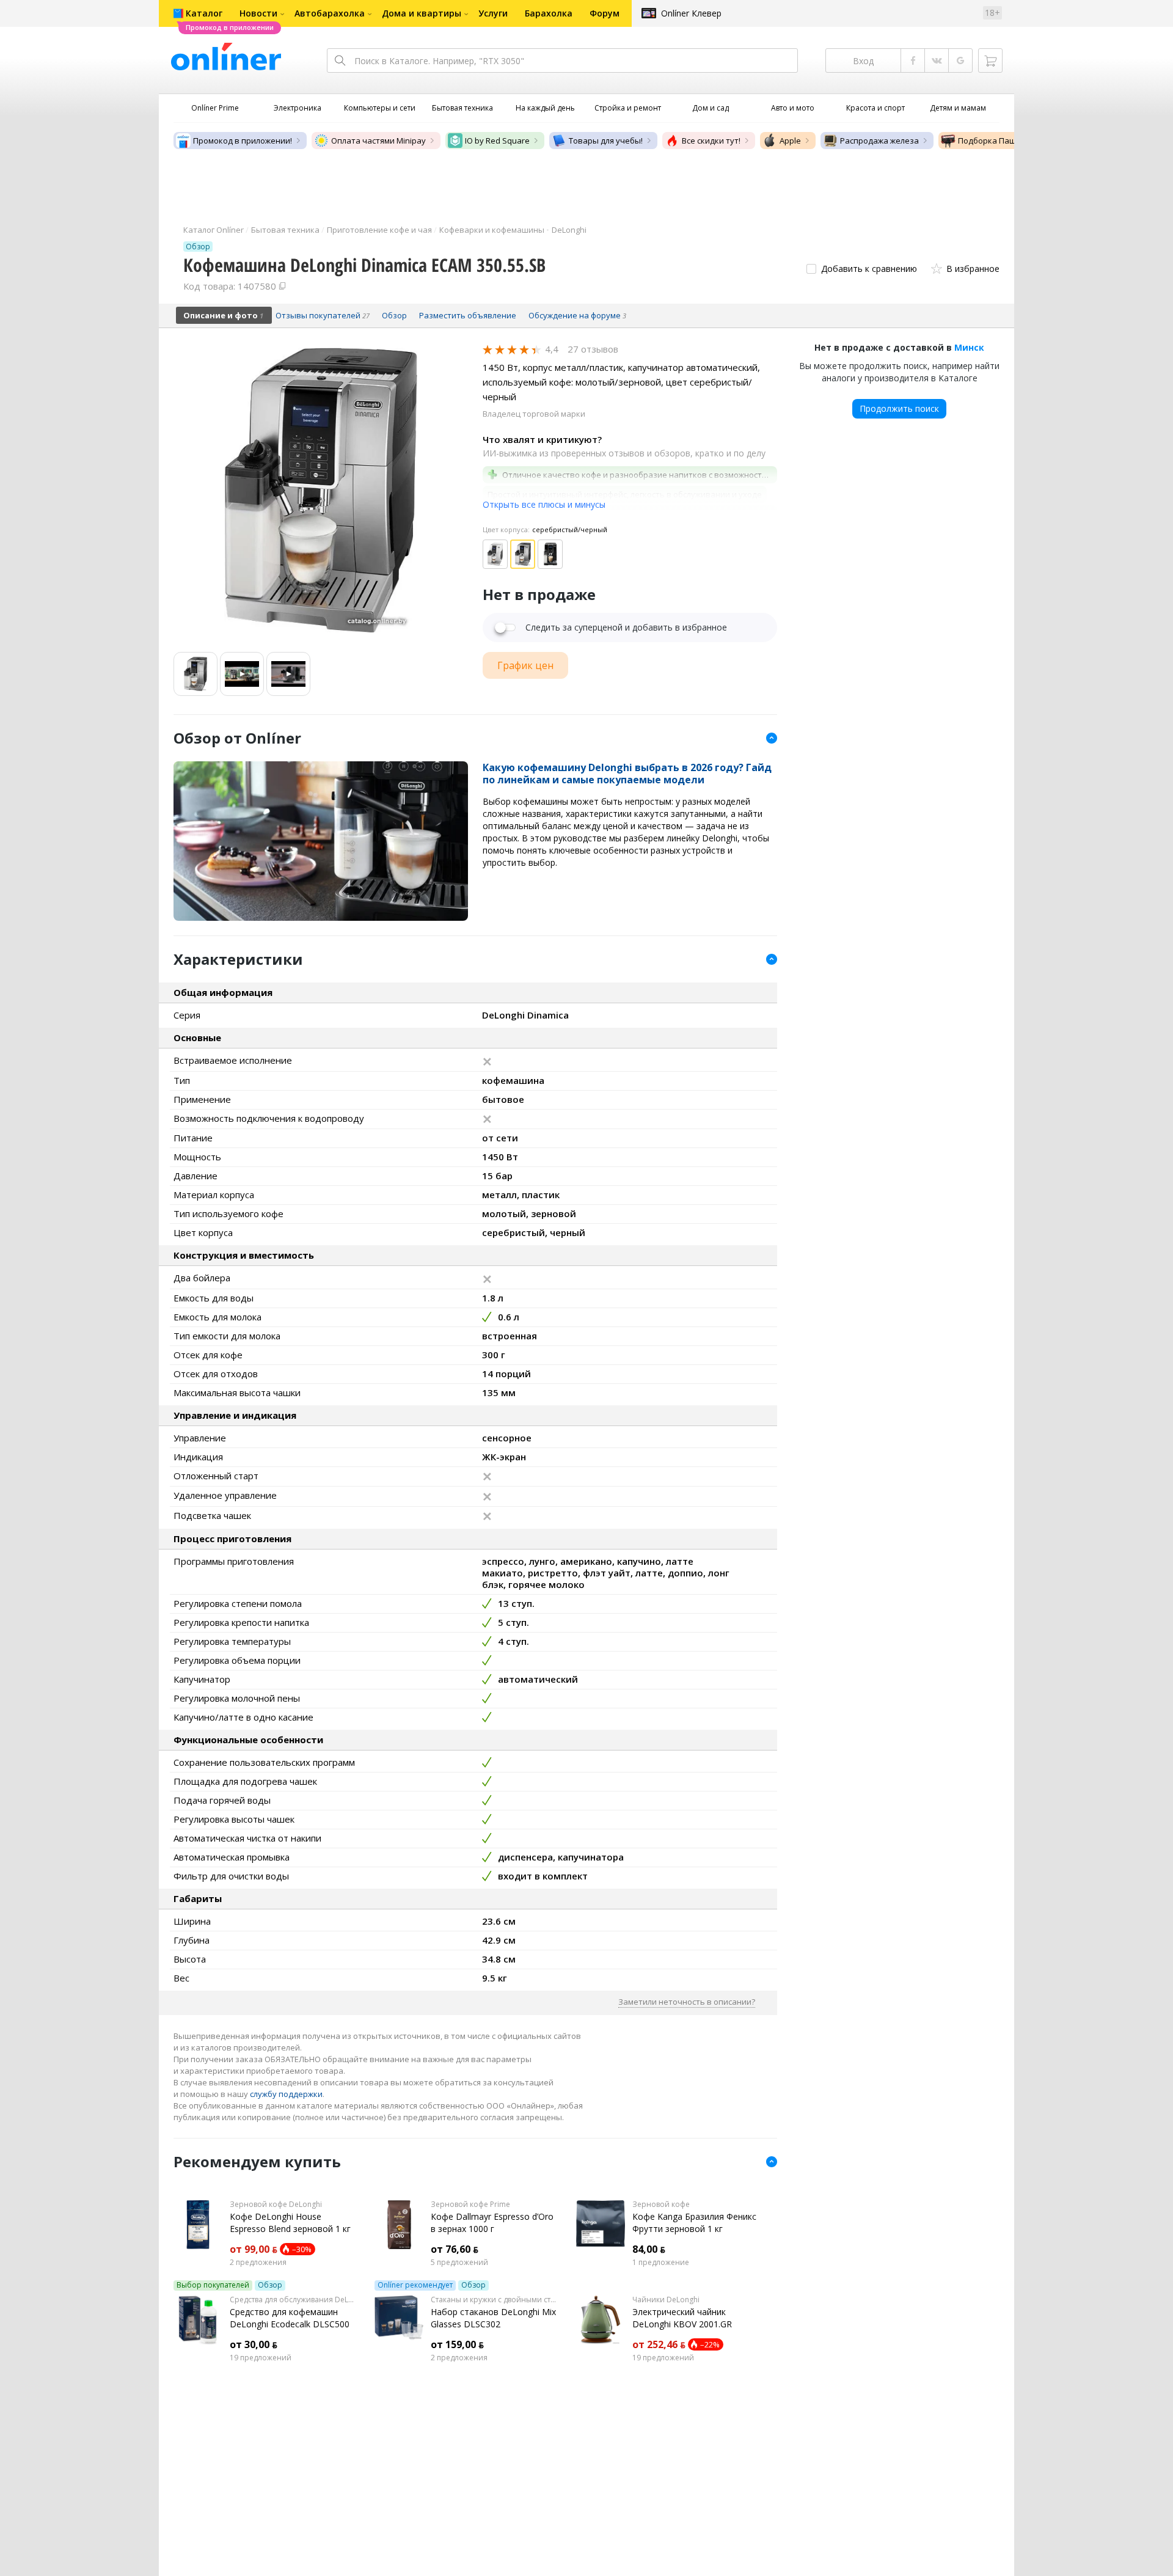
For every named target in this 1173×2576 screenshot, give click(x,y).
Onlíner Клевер (691, 13)
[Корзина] (990, 60)
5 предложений (459, 2263)
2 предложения (258, 2263)
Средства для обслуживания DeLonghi (293, 2300)
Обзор (270, 2285)
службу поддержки (286, 2094)
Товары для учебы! (606, 141)
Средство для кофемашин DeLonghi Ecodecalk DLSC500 (290, 2318)
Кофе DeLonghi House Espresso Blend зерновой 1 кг (290, 2223)
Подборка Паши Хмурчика (1010, 141)
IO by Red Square (497, 141)
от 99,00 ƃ (254, 2249)
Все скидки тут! (711, 141)
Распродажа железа (879, 141)
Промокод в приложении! (243, 141)
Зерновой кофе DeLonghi (276, 2205)
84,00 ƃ (649, 2249)
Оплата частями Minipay (378, 141)
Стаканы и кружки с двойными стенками (494, 2300)
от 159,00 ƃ (457, 2344)
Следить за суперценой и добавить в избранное (626, 628)
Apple (790, 141)
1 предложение (661, 2263)
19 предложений (261, 2358)
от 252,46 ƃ (659, 2344)
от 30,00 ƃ (254, 2344)
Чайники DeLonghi (666, 2300)
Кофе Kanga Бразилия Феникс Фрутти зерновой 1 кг (694, 2223)
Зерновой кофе (661, 2205)
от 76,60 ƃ (455, 2249)
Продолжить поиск (899, 408)
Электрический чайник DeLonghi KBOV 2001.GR (682, 2318)
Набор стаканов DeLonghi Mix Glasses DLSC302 (493, 2318)
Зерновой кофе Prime (470, 2205)
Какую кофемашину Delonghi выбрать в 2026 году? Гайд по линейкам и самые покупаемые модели (627, 774)
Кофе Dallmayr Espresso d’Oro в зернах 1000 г (492, 2223)
